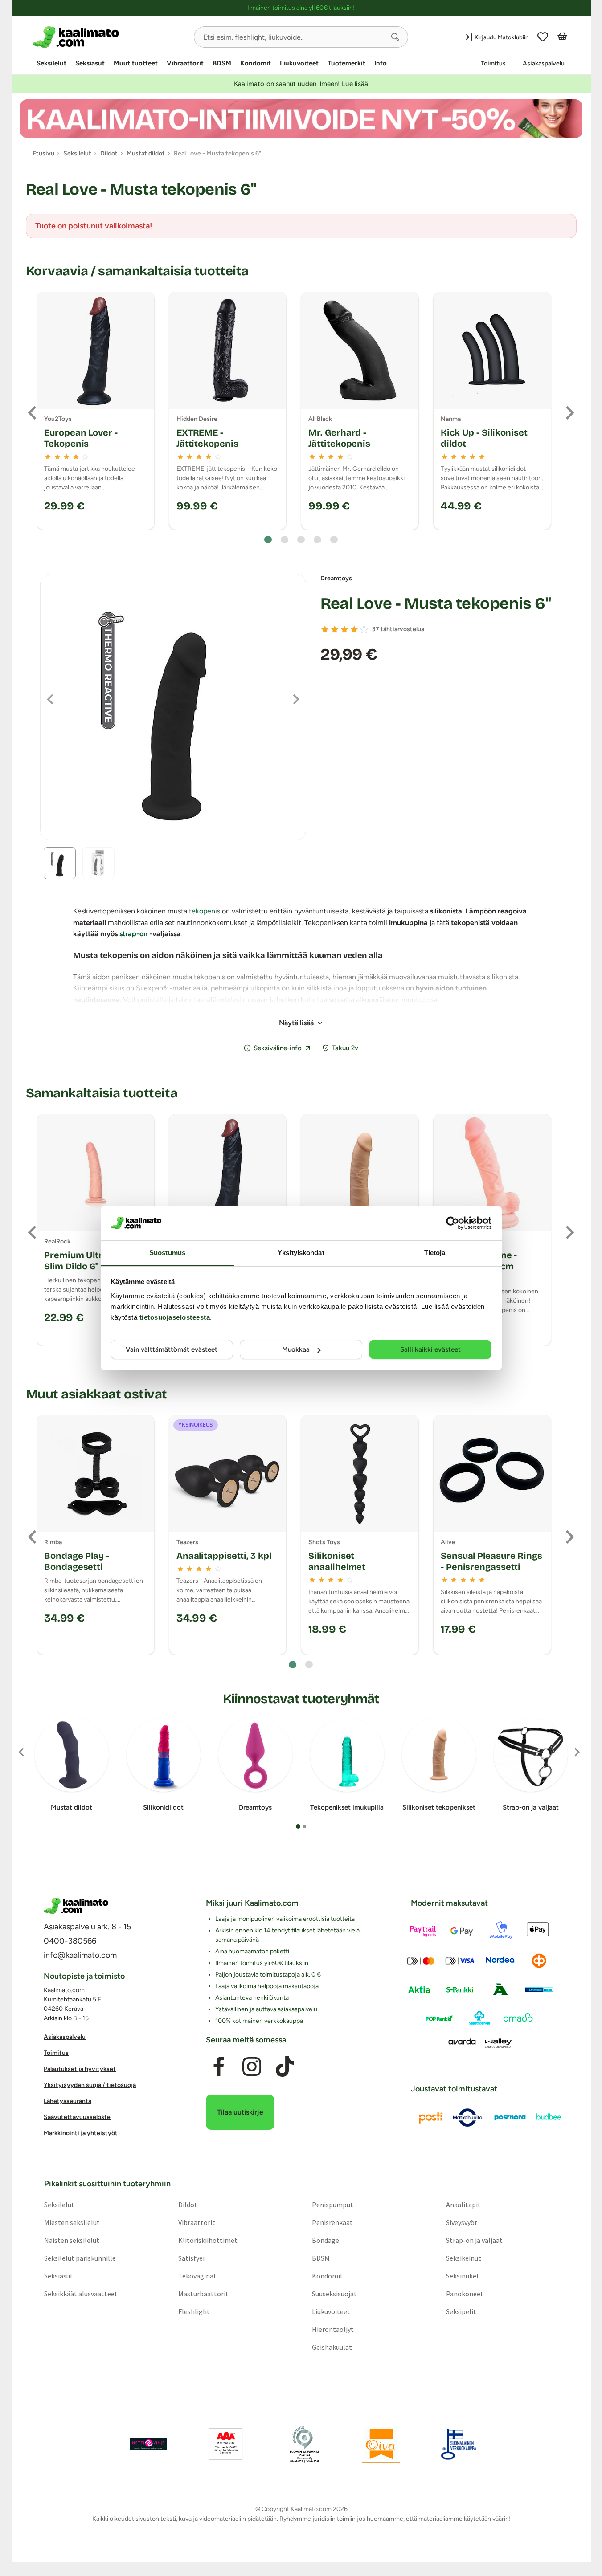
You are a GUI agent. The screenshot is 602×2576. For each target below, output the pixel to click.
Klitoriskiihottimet (207, 2240)
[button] (395, 37)
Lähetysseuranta (68, 2101)
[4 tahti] (354, 629)
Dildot (187, 2205)
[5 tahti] (364, 629)
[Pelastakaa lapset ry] (148, 2444)
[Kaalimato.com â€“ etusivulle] (76, 1906)
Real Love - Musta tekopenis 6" (436, 604)
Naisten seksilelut (71, 2240)
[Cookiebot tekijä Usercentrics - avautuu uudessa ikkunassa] (453, 1223)
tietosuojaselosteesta (175, 1317)
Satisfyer (191, 2258)
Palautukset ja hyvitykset (80, 2069)
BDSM (222, 63)
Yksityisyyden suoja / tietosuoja (90, 2085)
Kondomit (256, 63)
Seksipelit (461, 2311)
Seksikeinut (464, 2258)
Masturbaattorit (203, 2294)
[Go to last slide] (33, 413)
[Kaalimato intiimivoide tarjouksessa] (301, 119)
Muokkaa (296, 1349)
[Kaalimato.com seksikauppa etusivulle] (110, 37)
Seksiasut (90, 63)
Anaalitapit (463, 2205)
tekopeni (203, 911)
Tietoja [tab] (435, 1253)
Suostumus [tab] (167, 1253)
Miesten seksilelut (72, 2222)
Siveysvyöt (462, 2222)
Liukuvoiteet (299, 63)
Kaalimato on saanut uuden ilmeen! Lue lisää (301, 84)
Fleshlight (194, 2311)
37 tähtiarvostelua (398, 629)
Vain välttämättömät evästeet (172, 1349)
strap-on (133, 934)
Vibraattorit (185, 63)
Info (381, 63)
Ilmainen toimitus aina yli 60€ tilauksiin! (301, 8)
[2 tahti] (335, 629)
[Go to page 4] (317, 540)
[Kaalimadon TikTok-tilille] (285, 2067)
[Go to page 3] (301, 540)
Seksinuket (463, 2276)
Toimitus (493, 63)
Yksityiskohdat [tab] (301, 1253)
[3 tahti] (344, 629)
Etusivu (43, 153)
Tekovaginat (197, 2276)
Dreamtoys (336, 578)
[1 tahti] (325, 629)
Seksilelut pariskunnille (80, 2258)
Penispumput (333, 2205)
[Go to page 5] (334, 540)
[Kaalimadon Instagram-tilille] (252, 2067)
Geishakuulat (332, 2347)
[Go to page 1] (268, 540)
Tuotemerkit (346, 63)
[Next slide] (569, 413)
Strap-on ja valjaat (474, 2240)
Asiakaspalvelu (544, 63)
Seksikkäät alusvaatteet (80, 2294)
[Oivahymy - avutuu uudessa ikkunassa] (381, 2444)
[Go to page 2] (285, 540)
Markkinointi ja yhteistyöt (81, 2133)
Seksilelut (51, 63)
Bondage (326, 2240)
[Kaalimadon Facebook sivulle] (218, 2067)
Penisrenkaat (332, 2222)
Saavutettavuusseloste (77, 2117)
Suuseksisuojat (334, 2294)
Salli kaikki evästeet (430, 1349)
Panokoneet (465, 2294)
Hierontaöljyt (333, 2329)
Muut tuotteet (136, 63)
